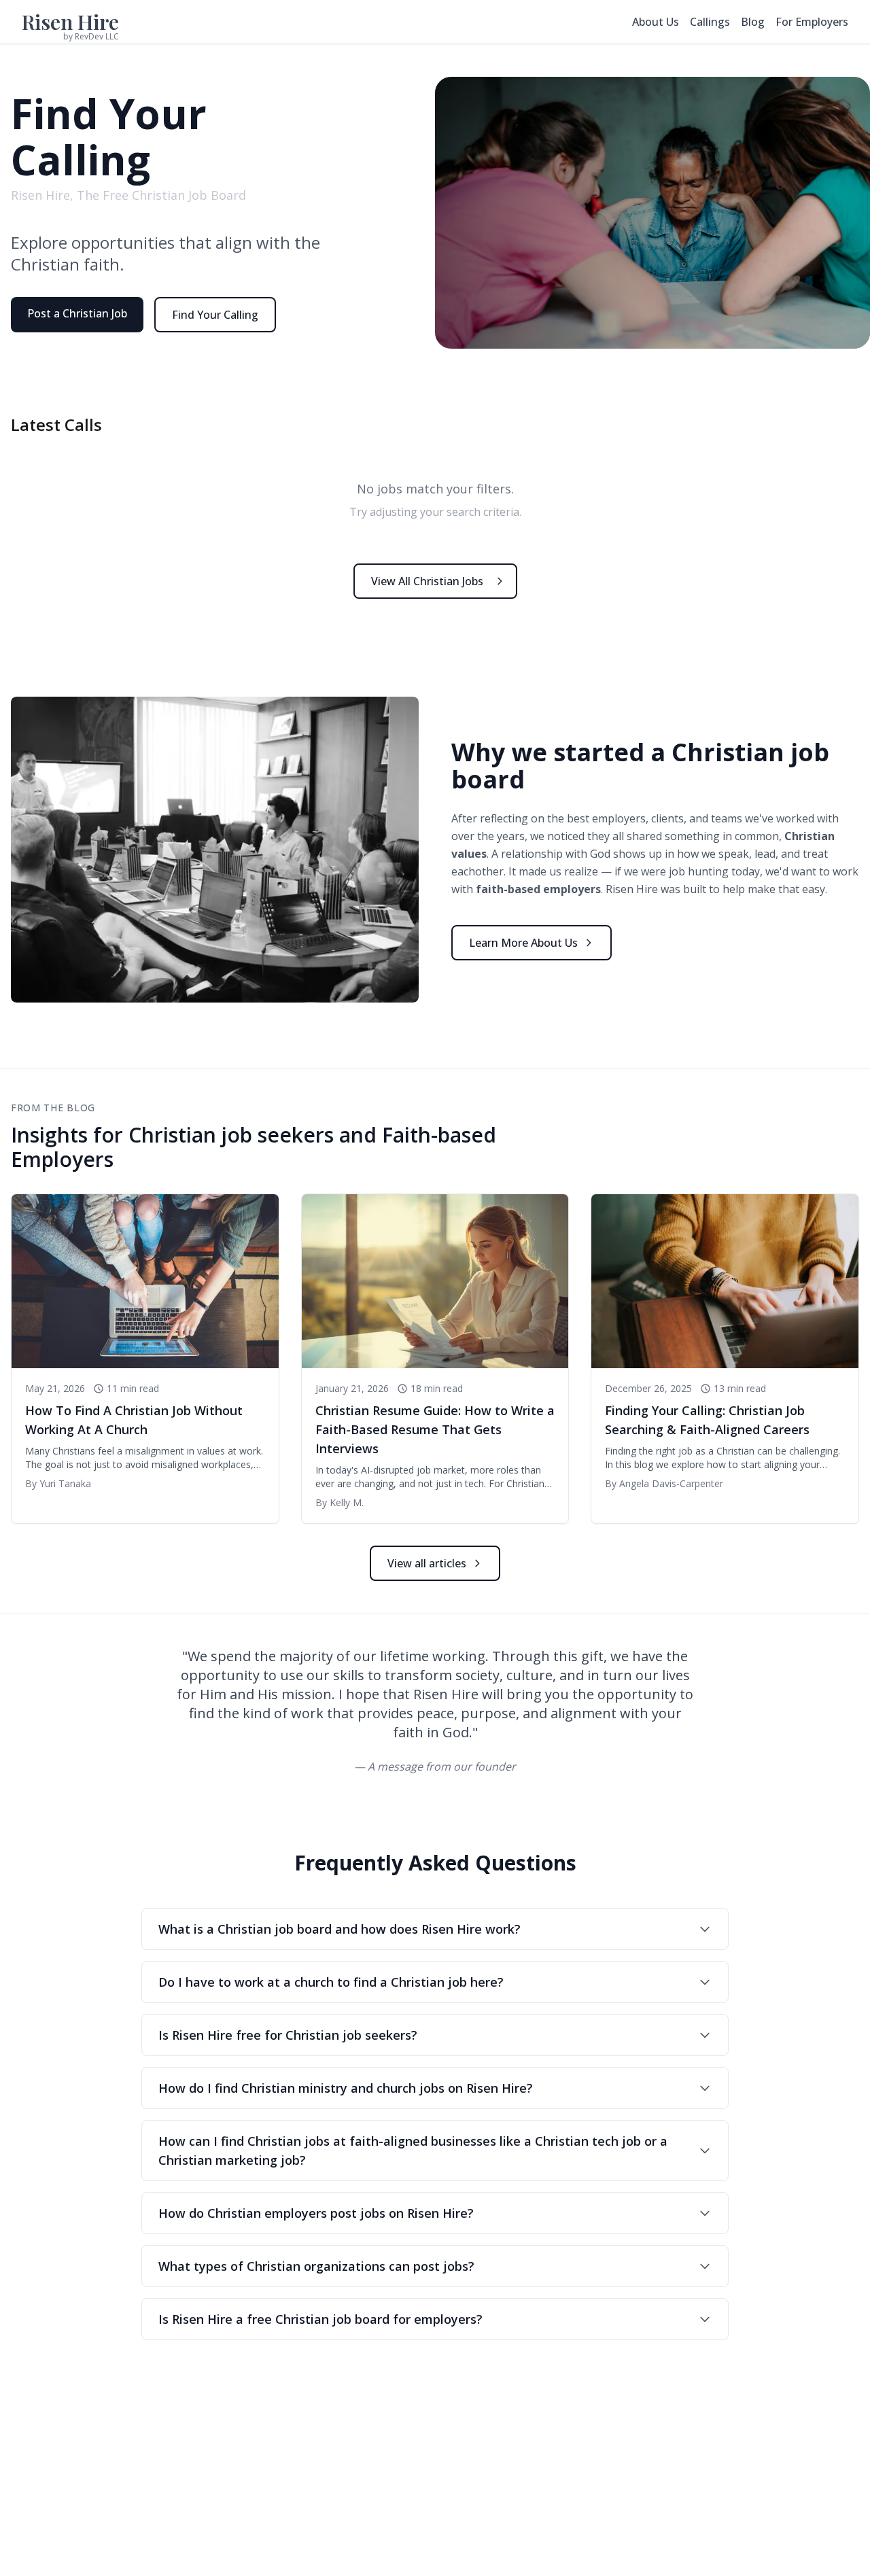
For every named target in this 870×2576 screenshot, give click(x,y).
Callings (710, 22)
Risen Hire (70, 22)
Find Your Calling (215, 315)
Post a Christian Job (77, 313)
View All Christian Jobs (427, 581)
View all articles (427, 1563)
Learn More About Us (523, 943)
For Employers (812, 22)
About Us (656, 22)
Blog (753, 22)
